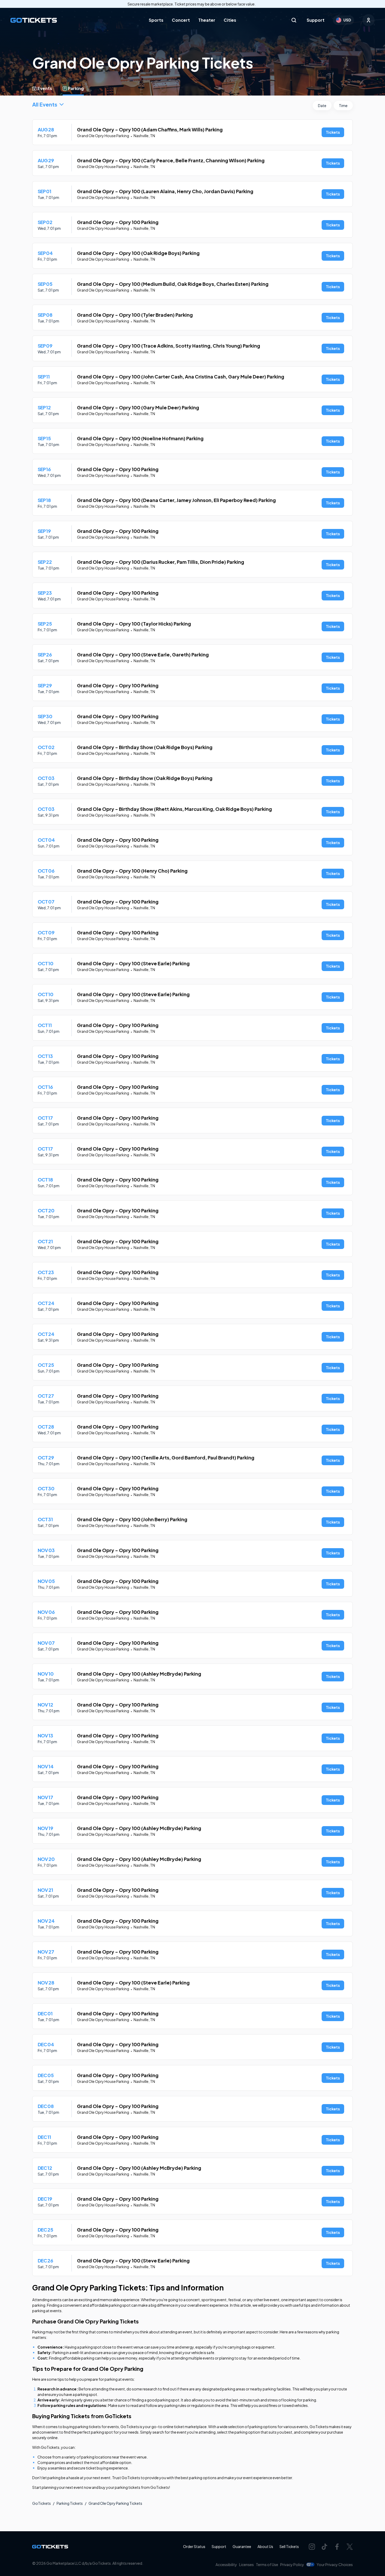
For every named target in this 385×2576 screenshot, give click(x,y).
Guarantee (242, 2546)
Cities (230, 20)
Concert (181, 20)
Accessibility (226, 2564)
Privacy (292, 2564)
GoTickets (42, 2503)
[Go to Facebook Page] (337, 2547)
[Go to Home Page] (34, 20)
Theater (207, 20)
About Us (265, 2546)
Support (316, 20)
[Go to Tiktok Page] (324, 2547)
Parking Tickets (70, 2503)
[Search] (294, 20)
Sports (156, 20)
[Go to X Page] (350, 2547)
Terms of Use (267, 2564)
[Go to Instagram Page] (312, 2547)
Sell (289, 2546)
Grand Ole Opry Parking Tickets (115, 2503)
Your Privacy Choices (335, 2564)
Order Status (194, 2546)
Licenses (246, 2564)
